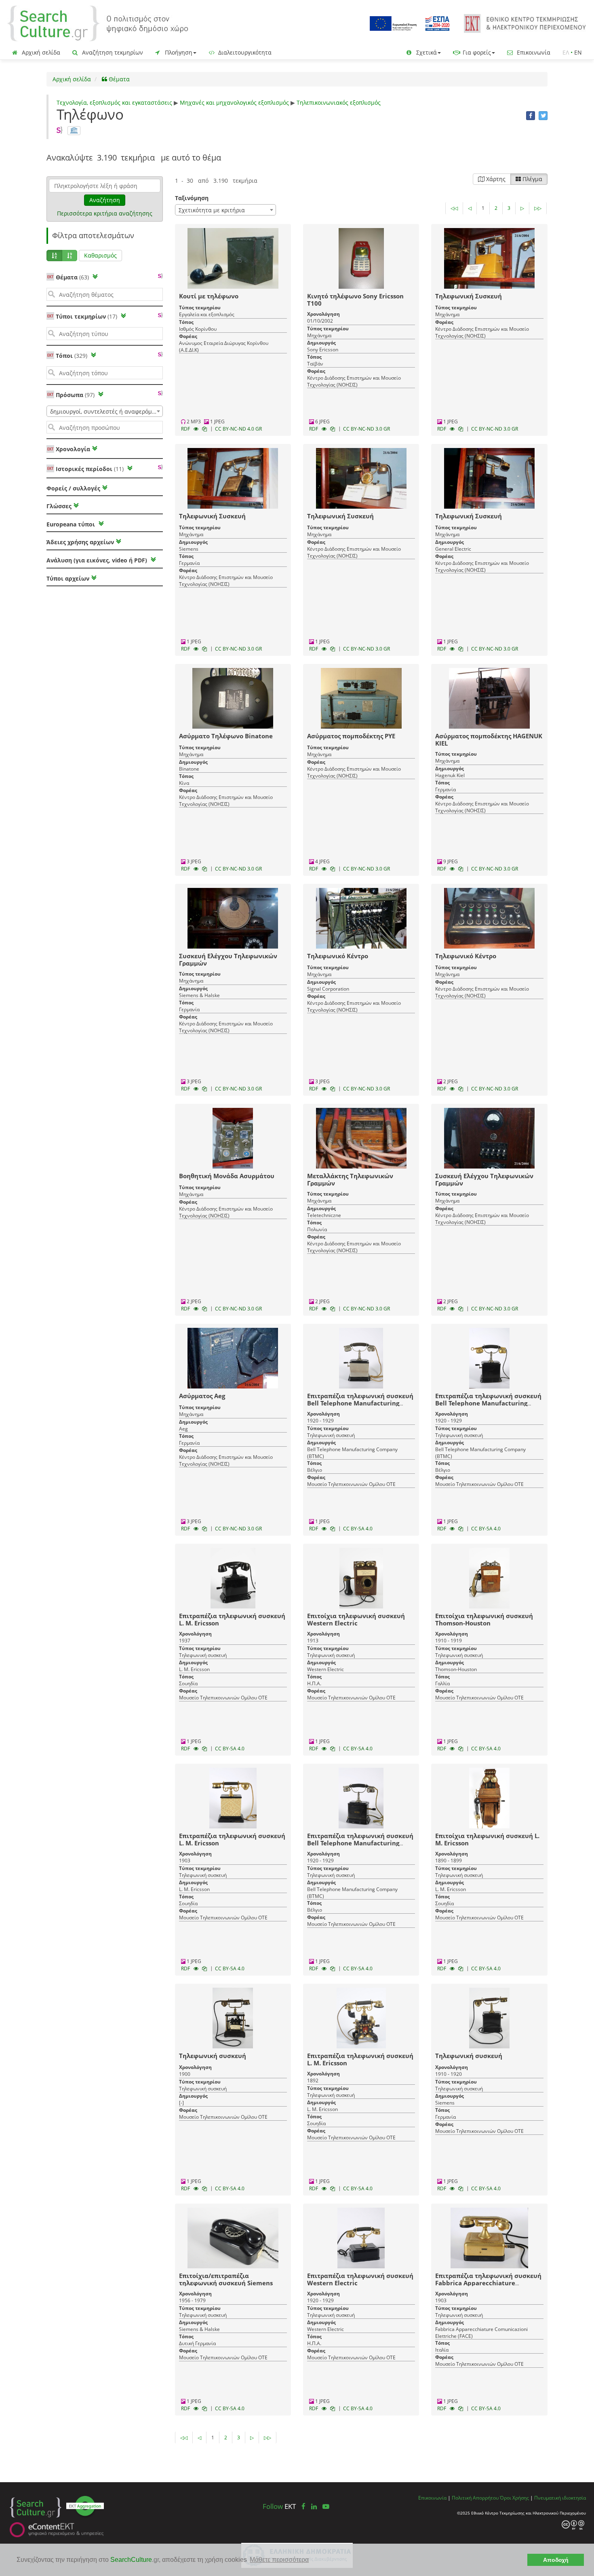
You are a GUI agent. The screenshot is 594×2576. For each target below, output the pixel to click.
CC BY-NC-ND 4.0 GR (238, 429)
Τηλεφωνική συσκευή (213, 2056)
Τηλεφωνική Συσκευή (469, 296)
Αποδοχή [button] (556, 2560)
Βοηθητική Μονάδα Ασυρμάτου (227, 1176)
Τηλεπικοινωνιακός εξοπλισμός (339, 102)
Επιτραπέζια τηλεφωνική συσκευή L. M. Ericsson (232, 1619)
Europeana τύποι (72, 524)
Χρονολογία (72, 449)
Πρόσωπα (75, 395)
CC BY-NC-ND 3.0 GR (367, 429)
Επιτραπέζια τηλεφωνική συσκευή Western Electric (360, 2279)
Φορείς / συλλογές (73, 488)
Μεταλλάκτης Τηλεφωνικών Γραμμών (350, 1179)
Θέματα (118, 79)
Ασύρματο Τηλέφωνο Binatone (226, 736)
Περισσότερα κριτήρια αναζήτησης (105, 213)
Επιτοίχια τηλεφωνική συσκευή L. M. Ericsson (487, 1839)
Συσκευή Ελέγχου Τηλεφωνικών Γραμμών (228, 959)
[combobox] (105, 411)
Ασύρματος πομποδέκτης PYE (351, 736)
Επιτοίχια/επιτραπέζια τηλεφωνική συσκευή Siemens (226, 2279)
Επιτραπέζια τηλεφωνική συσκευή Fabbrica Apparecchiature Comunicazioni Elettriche (488, 2283)
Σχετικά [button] (426, 52)
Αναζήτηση (105, 200)
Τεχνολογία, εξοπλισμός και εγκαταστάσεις (114, 102)
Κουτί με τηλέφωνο (209, 296)
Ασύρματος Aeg (202, 1396)
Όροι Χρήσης (514, 2498)
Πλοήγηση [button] (178, 52)
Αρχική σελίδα (40, 52)
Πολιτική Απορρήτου (475, 2498)
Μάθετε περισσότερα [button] (279, 2560)
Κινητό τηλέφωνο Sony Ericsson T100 (355, 300)
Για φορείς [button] (476, 52)
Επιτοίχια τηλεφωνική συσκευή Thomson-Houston (484, 1619)
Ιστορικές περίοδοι (90, 469)
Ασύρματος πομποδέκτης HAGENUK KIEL (489, 740)
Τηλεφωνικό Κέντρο (338, 956)
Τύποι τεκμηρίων (86, 316)
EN (578, 52)
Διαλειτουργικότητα (244, 52)
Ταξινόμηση (192, 198)
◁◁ (454, 208)
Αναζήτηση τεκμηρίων (112, 52)
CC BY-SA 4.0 (358, 1529)
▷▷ (538, 208)
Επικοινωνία (533, 52)
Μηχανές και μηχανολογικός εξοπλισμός (234, 102)
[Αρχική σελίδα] (98, 23)
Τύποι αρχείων (68, 578)
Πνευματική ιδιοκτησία (560, 2498)
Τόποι (72, 356)
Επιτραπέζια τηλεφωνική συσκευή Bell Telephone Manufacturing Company (360, 1403)
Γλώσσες (59, 506)
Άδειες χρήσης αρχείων (80, 542)
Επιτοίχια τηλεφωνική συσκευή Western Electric (356, 1619)
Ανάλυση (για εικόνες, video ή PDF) (98, 560)
